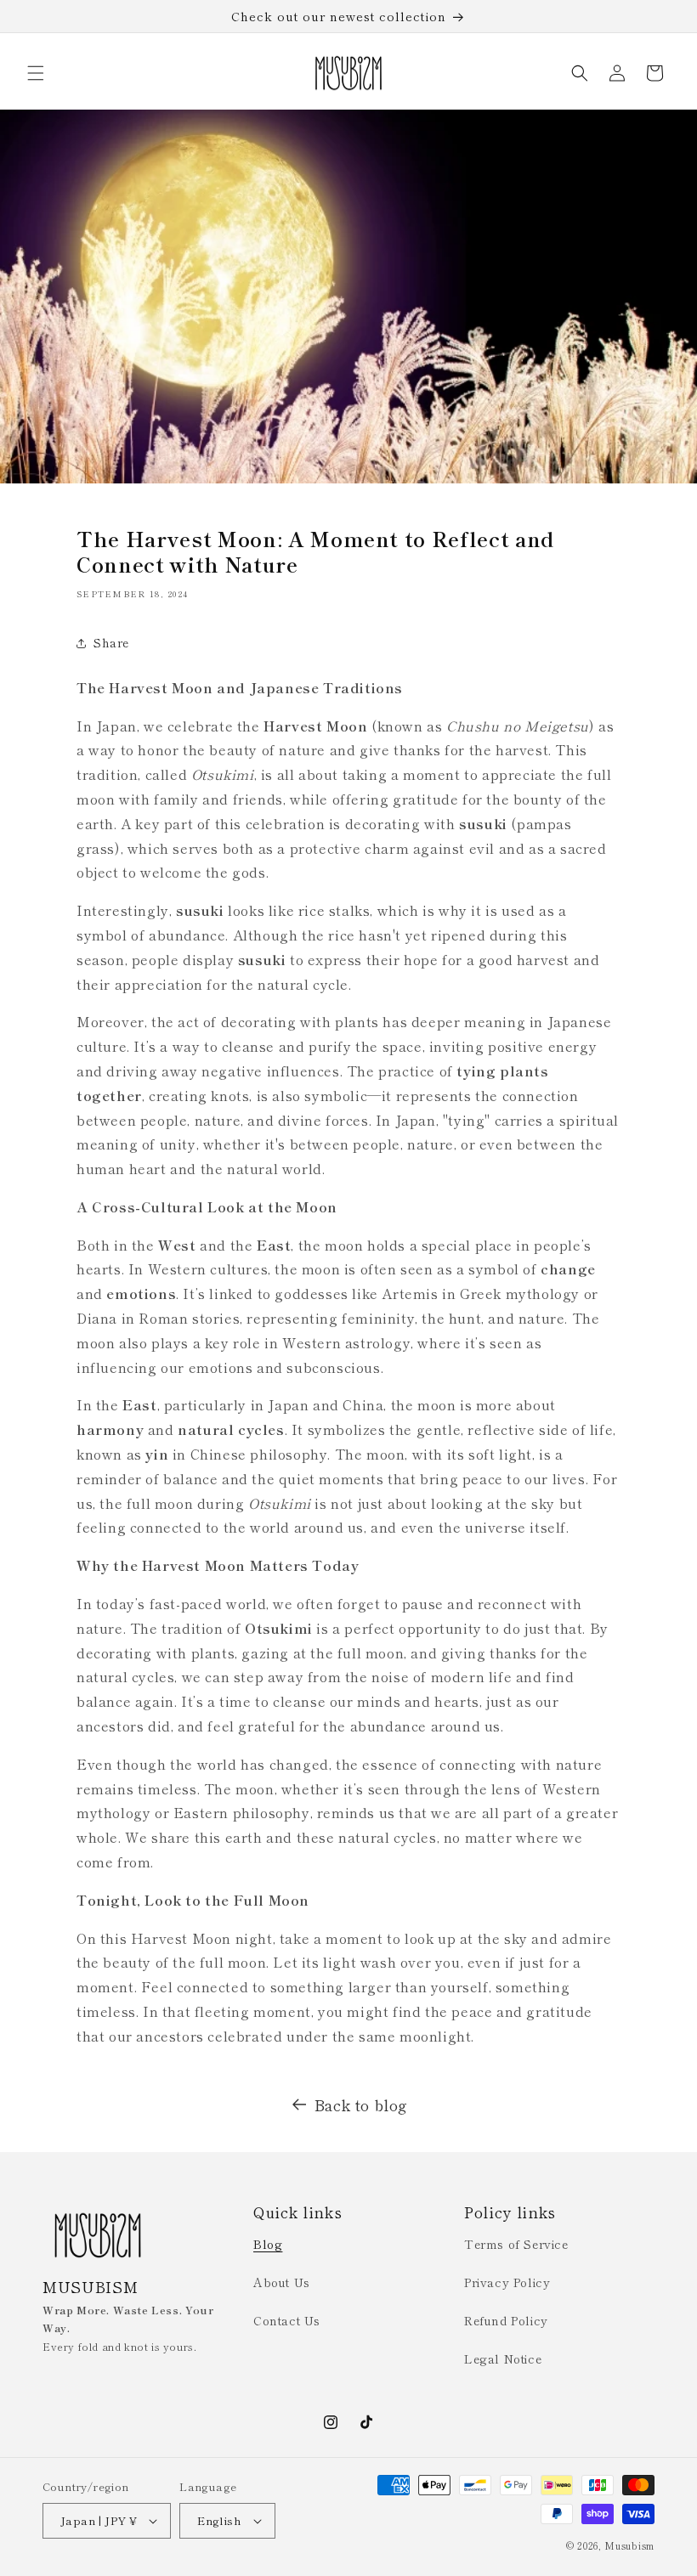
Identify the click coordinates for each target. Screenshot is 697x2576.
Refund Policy (506, 2320)
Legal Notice (503, 2359)
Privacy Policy (507, 2282)
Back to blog (361, 2104)
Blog (268, 2244)
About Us (282, 2282)
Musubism (629, 2545)
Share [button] (111, 642)
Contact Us (287, 2320)
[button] (36, 73)
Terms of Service (516, 2244)
